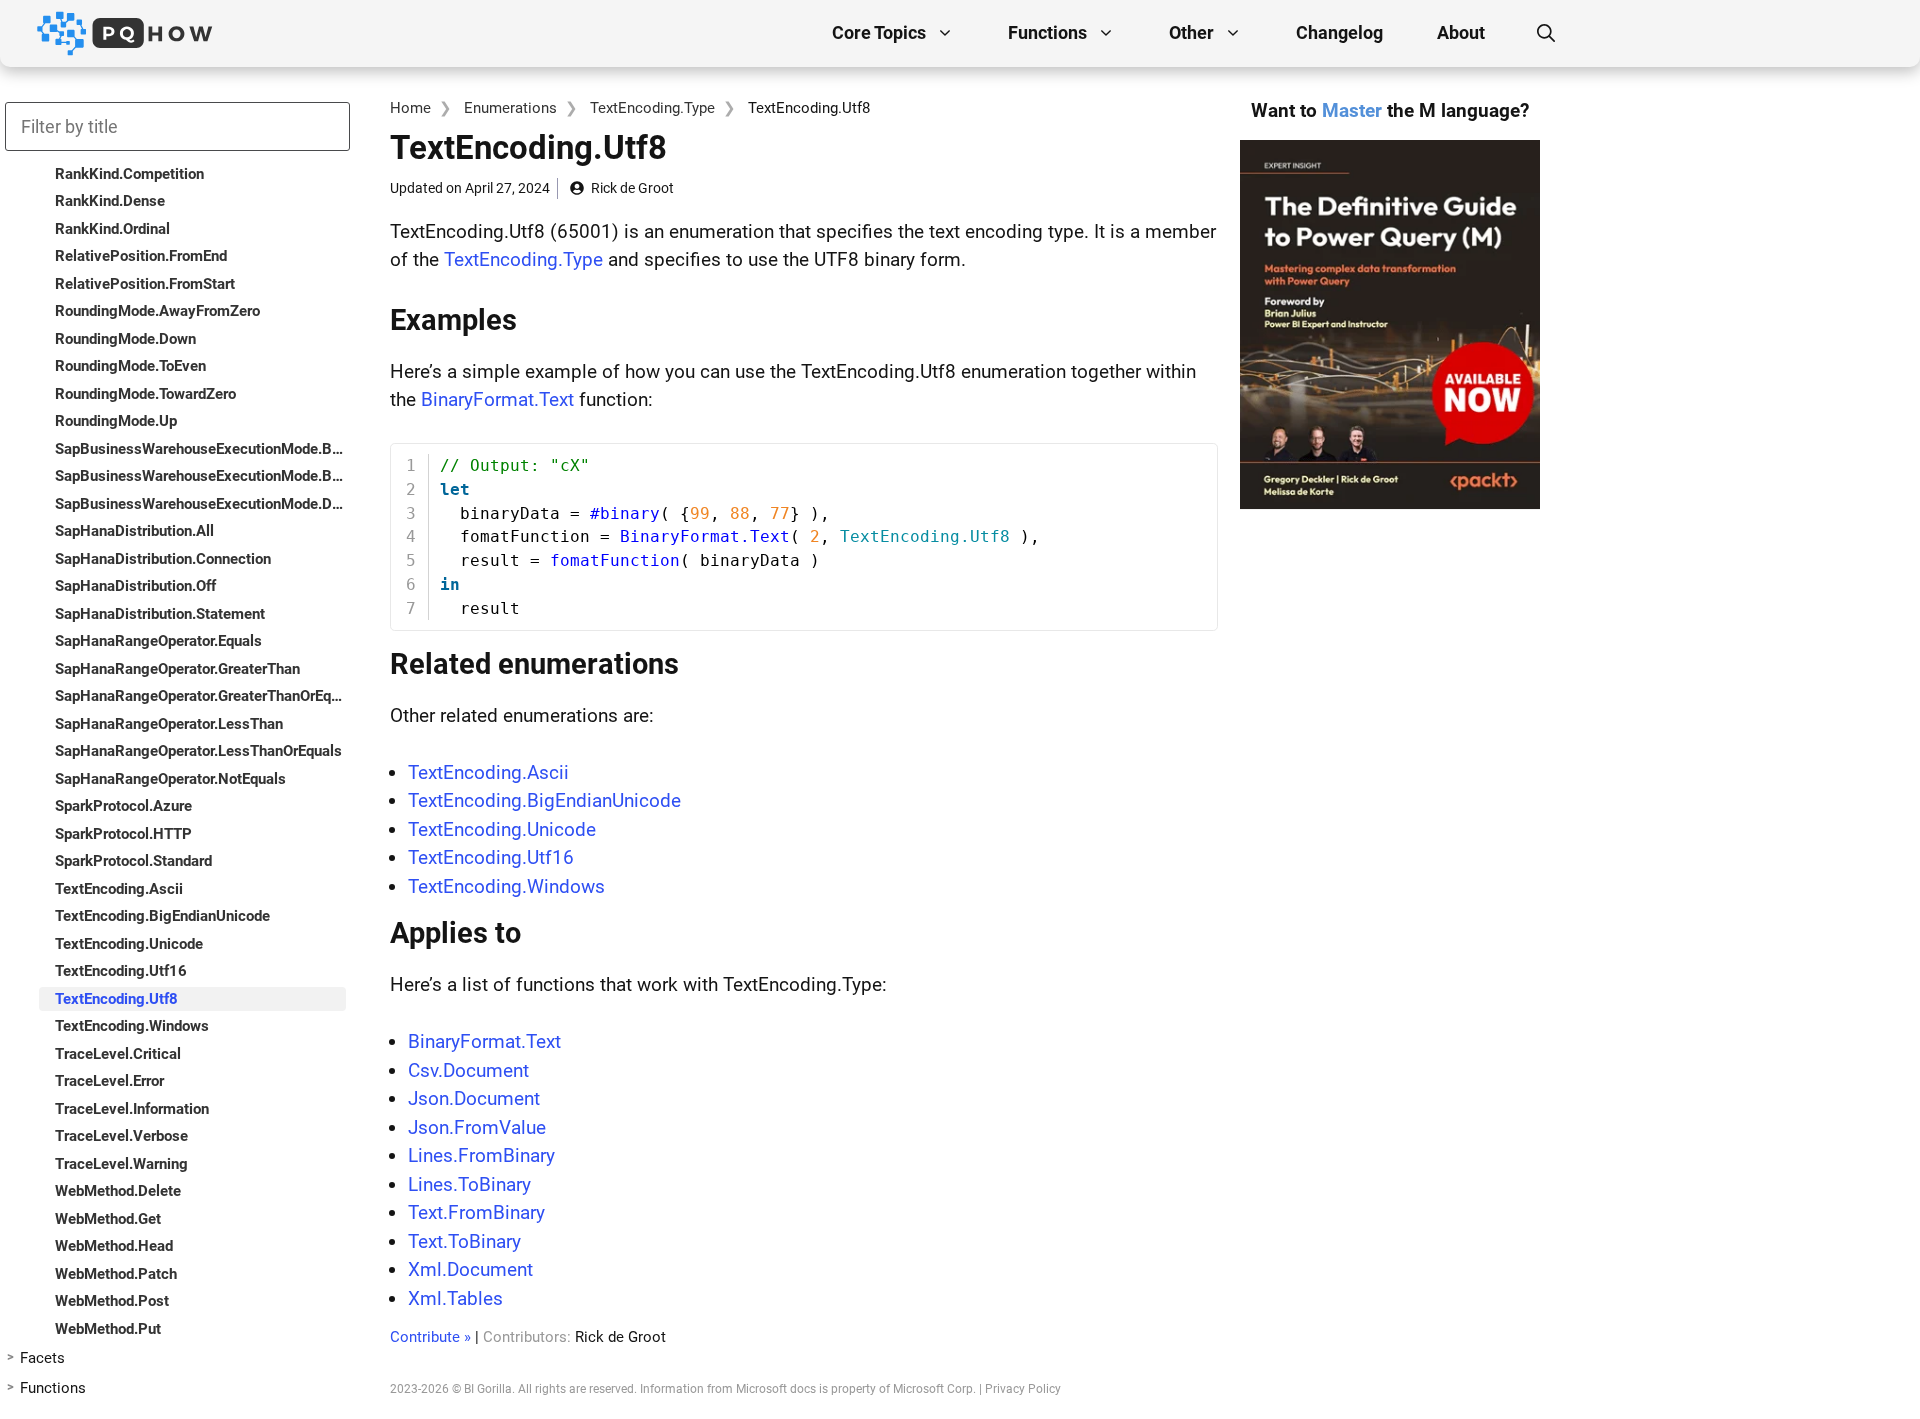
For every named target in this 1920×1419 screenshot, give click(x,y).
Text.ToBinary (464, 1241)
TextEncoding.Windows (506, 886)
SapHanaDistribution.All (134, 531)
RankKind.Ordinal (112, 229)
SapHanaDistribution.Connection (163, 559)
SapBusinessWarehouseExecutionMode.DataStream (200, 504)
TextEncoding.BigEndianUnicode (544, 800)
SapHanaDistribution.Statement (160, 614)
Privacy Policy (1023, 1389)
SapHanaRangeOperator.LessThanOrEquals (198, 751)
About (1461, 32)
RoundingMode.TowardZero (145, 394)
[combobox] (177, 126)
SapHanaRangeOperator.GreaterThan (177, 669)
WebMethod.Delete (118, 1191)
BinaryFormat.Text (497, 399)
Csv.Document (468, 1070)
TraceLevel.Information (132, 1109)
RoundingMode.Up (116, 421)
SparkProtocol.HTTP (123, 834)
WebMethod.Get (108, 1219)
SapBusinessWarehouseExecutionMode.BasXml (200, 449)
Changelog (1339, 32)
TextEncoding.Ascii (488, 772)
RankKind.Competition (129, 174)
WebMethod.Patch (116, 1274)
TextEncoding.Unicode (502, 829)
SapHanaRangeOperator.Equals (158, 641)
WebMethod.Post (112, 1301)
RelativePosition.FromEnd (141, 256)
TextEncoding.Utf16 (491, 857)
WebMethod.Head (114, 1246)
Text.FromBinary (476, 1212)
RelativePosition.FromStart (145, 284)
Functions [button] (1047, 32)
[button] (1546, 33)
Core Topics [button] (879, 32)
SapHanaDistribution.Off (135, 586)
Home (410, 108)
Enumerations (510, 108)
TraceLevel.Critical (118, 1054)
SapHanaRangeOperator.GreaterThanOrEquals (200, 696)
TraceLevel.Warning (121, 1164)
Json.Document (474, 1098)
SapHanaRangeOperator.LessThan (169, 724)
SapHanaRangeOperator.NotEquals (170, 779)
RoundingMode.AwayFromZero (157, 311)
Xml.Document (470, 1269)
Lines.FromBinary (481, 1155)
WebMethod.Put (108, 1329)
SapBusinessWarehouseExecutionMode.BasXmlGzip (200, 476)
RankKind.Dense (110, 201)
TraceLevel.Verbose (121, 1136)
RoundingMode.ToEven (130, 366)
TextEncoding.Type (652, 108)
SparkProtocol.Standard (133, 861)
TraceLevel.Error (109, 1081)
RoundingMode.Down (125, 339)
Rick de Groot (632, 188)
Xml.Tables (455, 1298)
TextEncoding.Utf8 (116, 999)
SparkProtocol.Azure (123, 806)
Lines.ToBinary (469, 1184)
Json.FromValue (477, 1127)
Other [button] (1191, 32)
